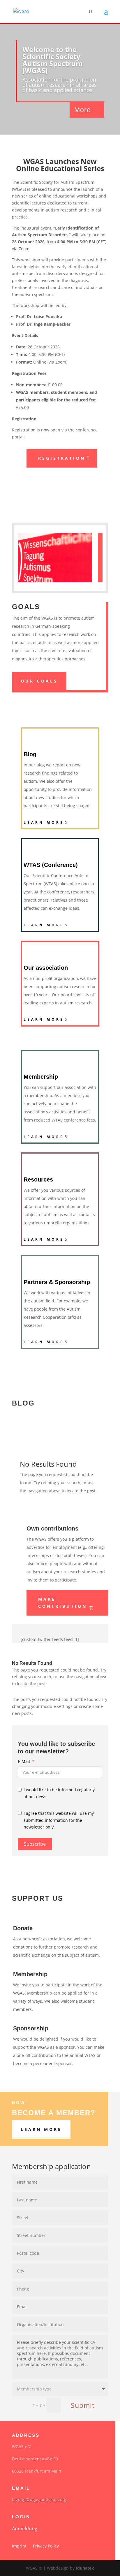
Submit (83, 2405)
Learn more (44, 822)
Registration (62, 458)
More (83, 110)
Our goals (39, 681)
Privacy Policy (46, 2546)
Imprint (19, 2546)
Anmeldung (25, 2529)
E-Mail (24, 1761)
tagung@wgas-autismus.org (39, 2500)
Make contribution (63, 1603)
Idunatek (85, 2568)
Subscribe (35, 1844)
